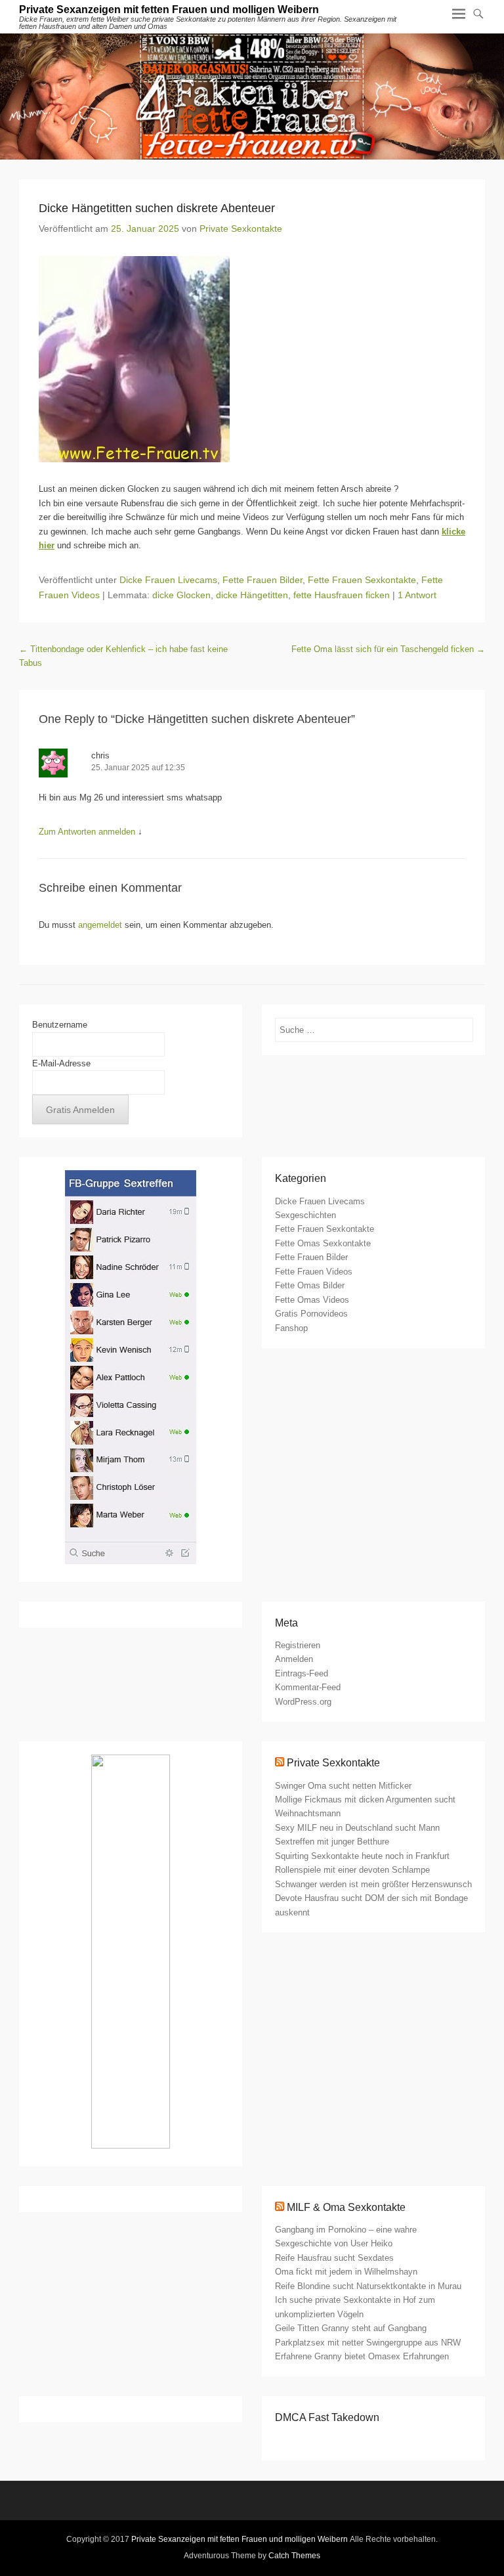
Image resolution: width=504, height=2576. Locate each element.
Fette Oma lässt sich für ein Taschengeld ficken (388, 649)
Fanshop (291, 1328)
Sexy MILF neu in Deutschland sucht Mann (357, 1828)
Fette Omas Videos (312, 1300)
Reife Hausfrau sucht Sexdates (334, 2258)
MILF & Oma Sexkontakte (346, 2207)
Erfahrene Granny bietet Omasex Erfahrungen (362, 2356)
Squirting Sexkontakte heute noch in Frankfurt (362, 1856)
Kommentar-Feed (308, 1687)
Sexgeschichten (305, 1215)
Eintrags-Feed (302, 1673)
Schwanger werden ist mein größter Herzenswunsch (373, 1884)
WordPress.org (303, 1702)
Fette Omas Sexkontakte (323, 1243)
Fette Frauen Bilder (262, 580)
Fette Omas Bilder (310, 1285)
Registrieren (298, 1645)
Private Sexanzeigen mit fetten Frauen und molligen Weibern (169, 10)
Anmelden (294, 1659)
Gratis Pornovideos (311, 1314)
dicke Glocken (181, 595)
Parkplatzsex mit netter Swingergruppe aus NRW (368, 2343)
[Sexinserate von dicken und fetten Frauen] (252, 97)
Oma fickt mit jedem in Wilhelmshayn (346, 2272)
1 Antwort (417, 595)
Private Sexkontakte (241, 229)
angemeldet (100, 925)
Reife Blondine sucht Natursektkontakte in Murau (368, 2286)
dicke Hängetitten (252, 595)
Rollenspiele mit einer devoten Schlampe (352, 1870)
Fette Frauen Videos (314, 1272)
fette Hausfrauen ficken (342, 595)
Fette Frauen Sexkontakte (362, 580)
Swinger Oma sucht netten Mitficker (343, 1786)
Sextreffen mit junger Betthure (332, 1842)
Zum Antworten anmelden (87, 832)
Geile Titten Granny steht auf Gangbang (351, 2328)
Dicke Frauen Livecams (168, 580)
